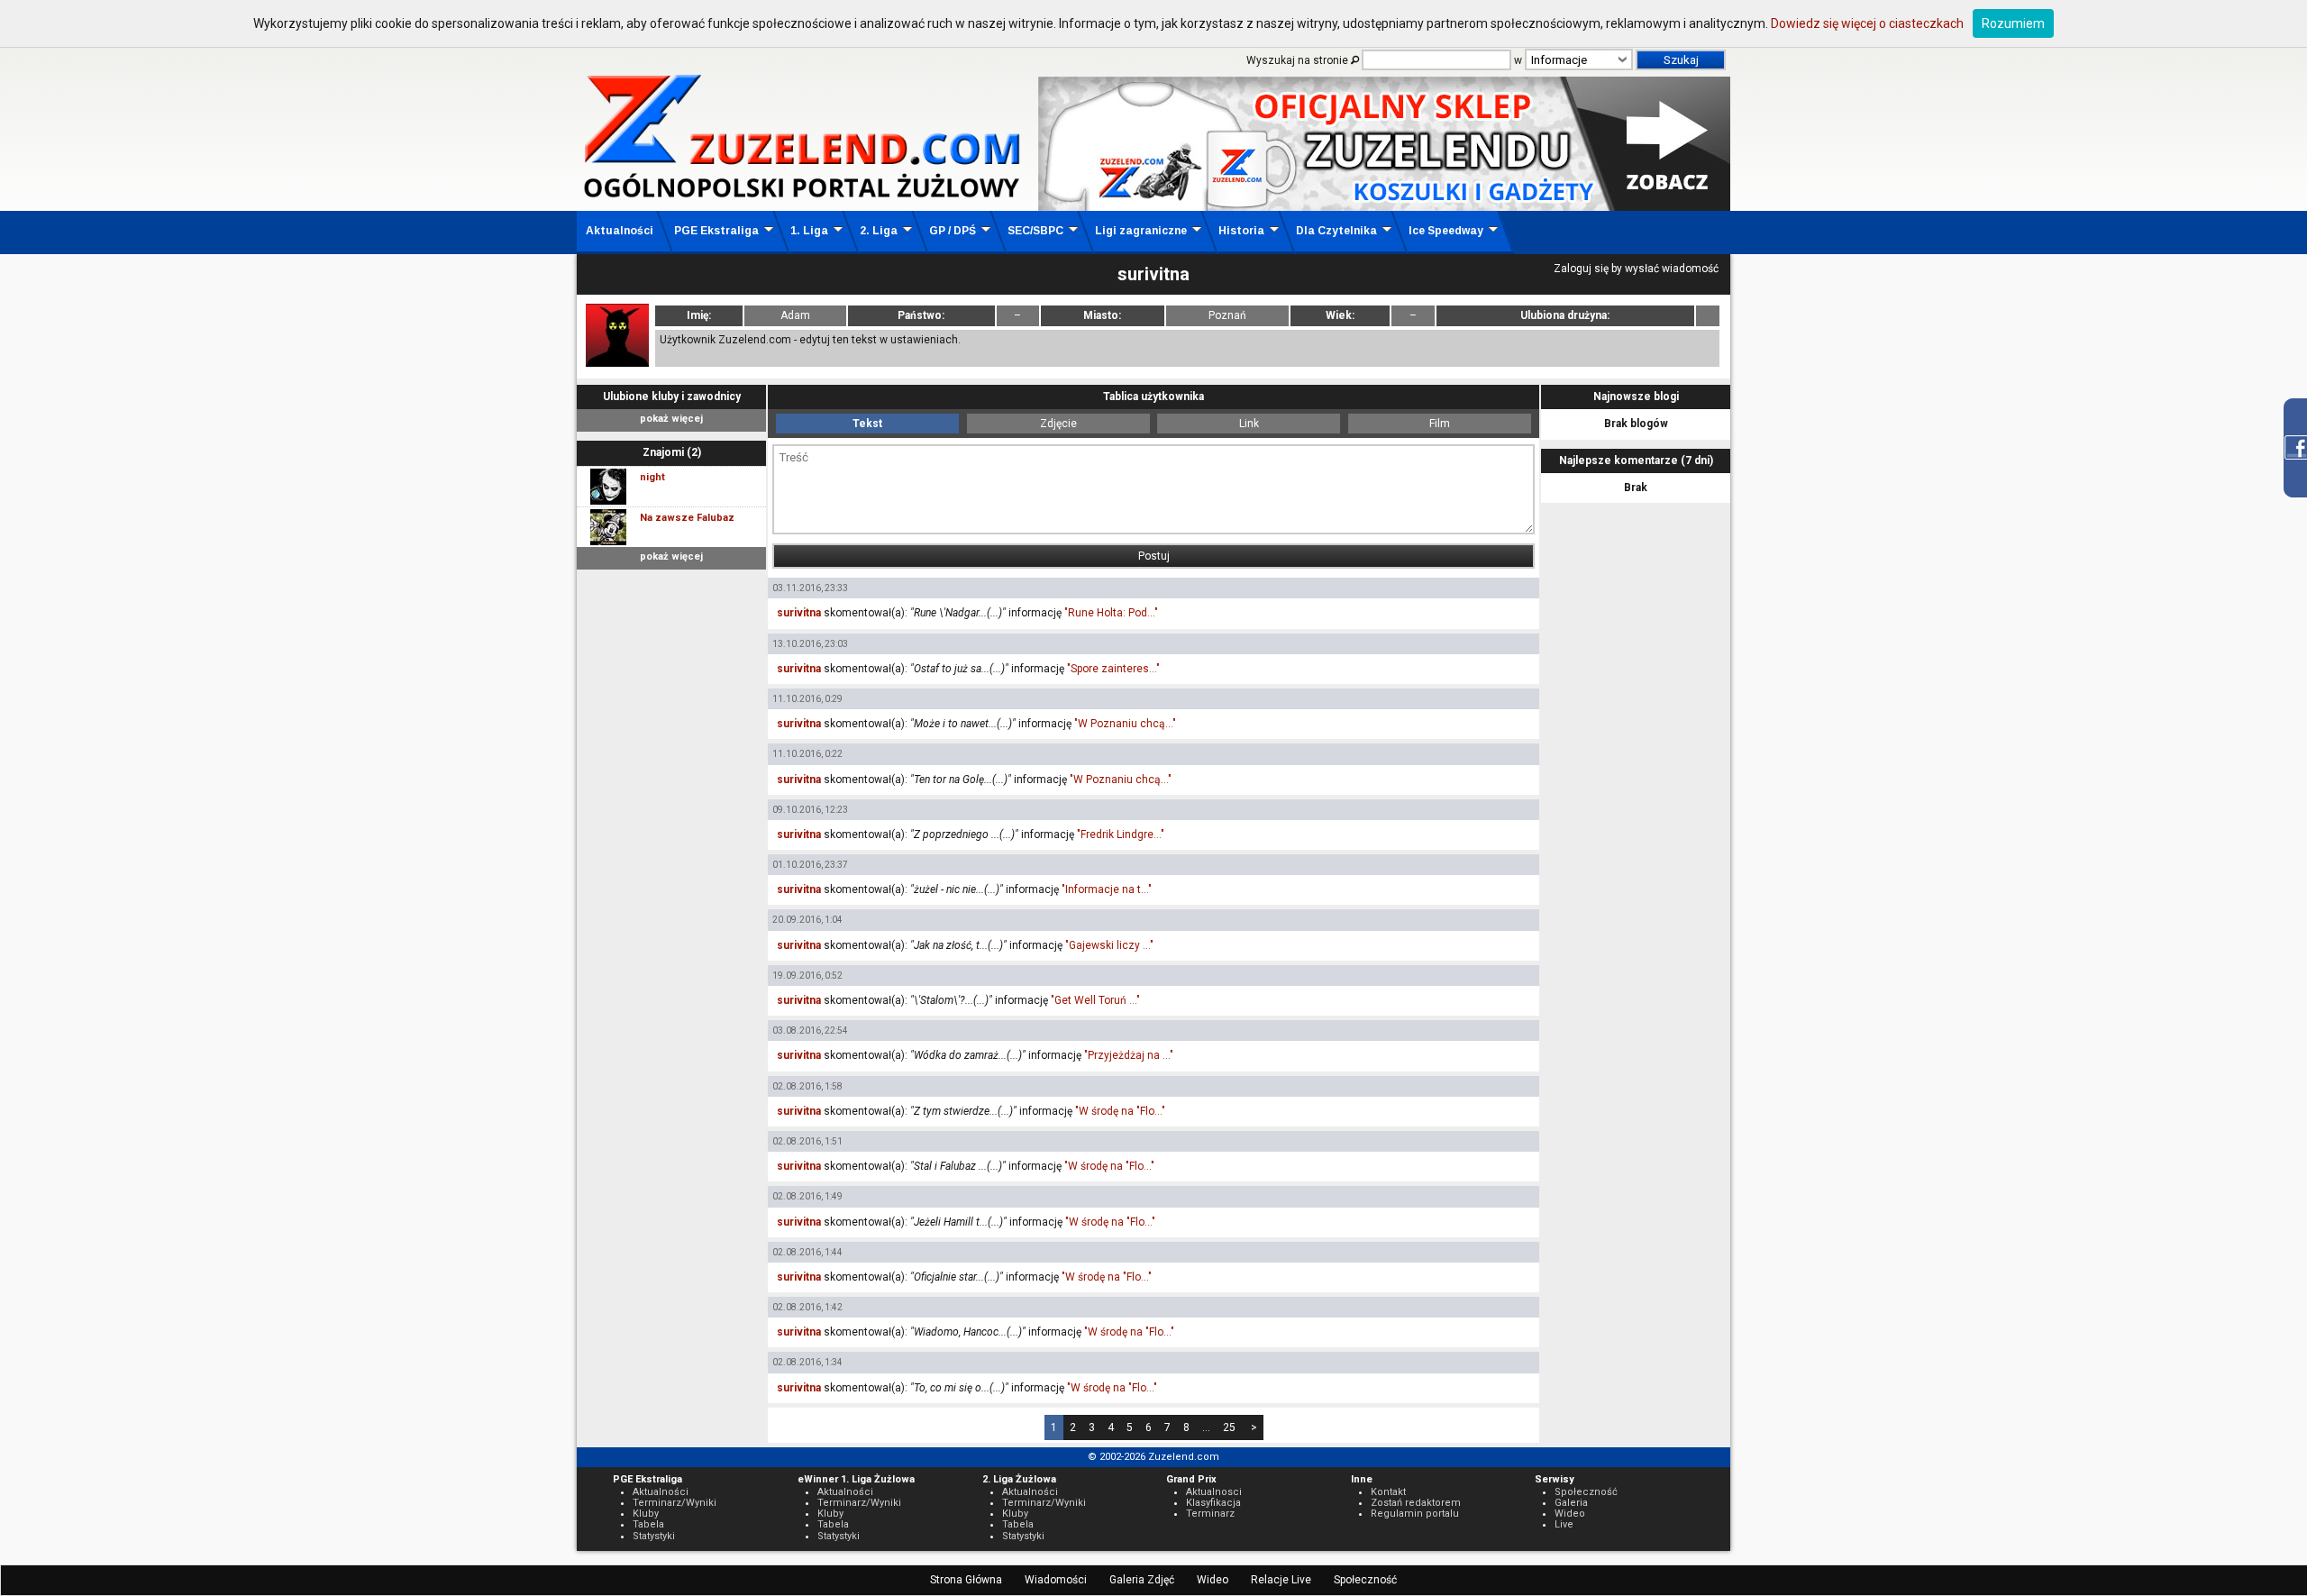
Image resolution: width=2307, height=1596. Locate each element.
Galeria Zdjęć (1142, 1580)
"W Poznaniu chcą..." (1125, 724)
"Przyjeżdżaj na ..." (1129, 1055)
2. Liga (879, 231)
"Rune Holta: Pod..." (1111, 613)
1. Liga (809, 231)
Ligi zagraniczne (1141, 231)
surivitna (799, 613)
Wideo (1213, 1580)
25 (1229, 1427)
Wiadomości (1056, 1580)
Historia (1241, 231)
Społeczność (1365, 1580)
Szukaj (1681, 60)
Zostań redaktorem (1416, 1503)
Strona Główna (966, 1580)
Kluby (646, 1514)
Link (1249, 424)
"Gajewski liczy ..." (1109, 945)
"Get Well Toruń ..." (1095, 1000)
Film (1440, 424)
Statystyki (654, 1536)
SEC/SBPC (1035, 231)
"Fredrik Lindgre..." (1121, 834)
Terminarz (1210, 1514)
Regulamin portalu (1415, 1514)
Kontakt (1388, 1492)
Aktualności (620, 231)
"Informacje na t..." (1107, 889)
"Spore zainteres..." (1113, 669)
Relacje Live (1281, 1580)
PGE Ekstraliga (716, 231)
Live (1564, 1524)
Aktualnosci (1214, 1492)
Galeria (1571, 1503)
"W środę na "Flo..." (1120, 1111)
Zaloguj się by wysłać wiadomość (1636, 269)
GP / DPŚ (953, 231)
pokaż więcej (671, 419)
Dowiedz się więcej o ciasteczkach (1867, 23)
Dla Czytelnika (1336, 231)
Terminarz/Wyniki (675, 1503)
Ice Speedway (1446, 231)
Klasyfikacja (1213, 1503)
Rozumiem (2013, 23)
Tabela (648, 1524)
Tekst (867, 424)
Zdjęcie (1058, 424)
